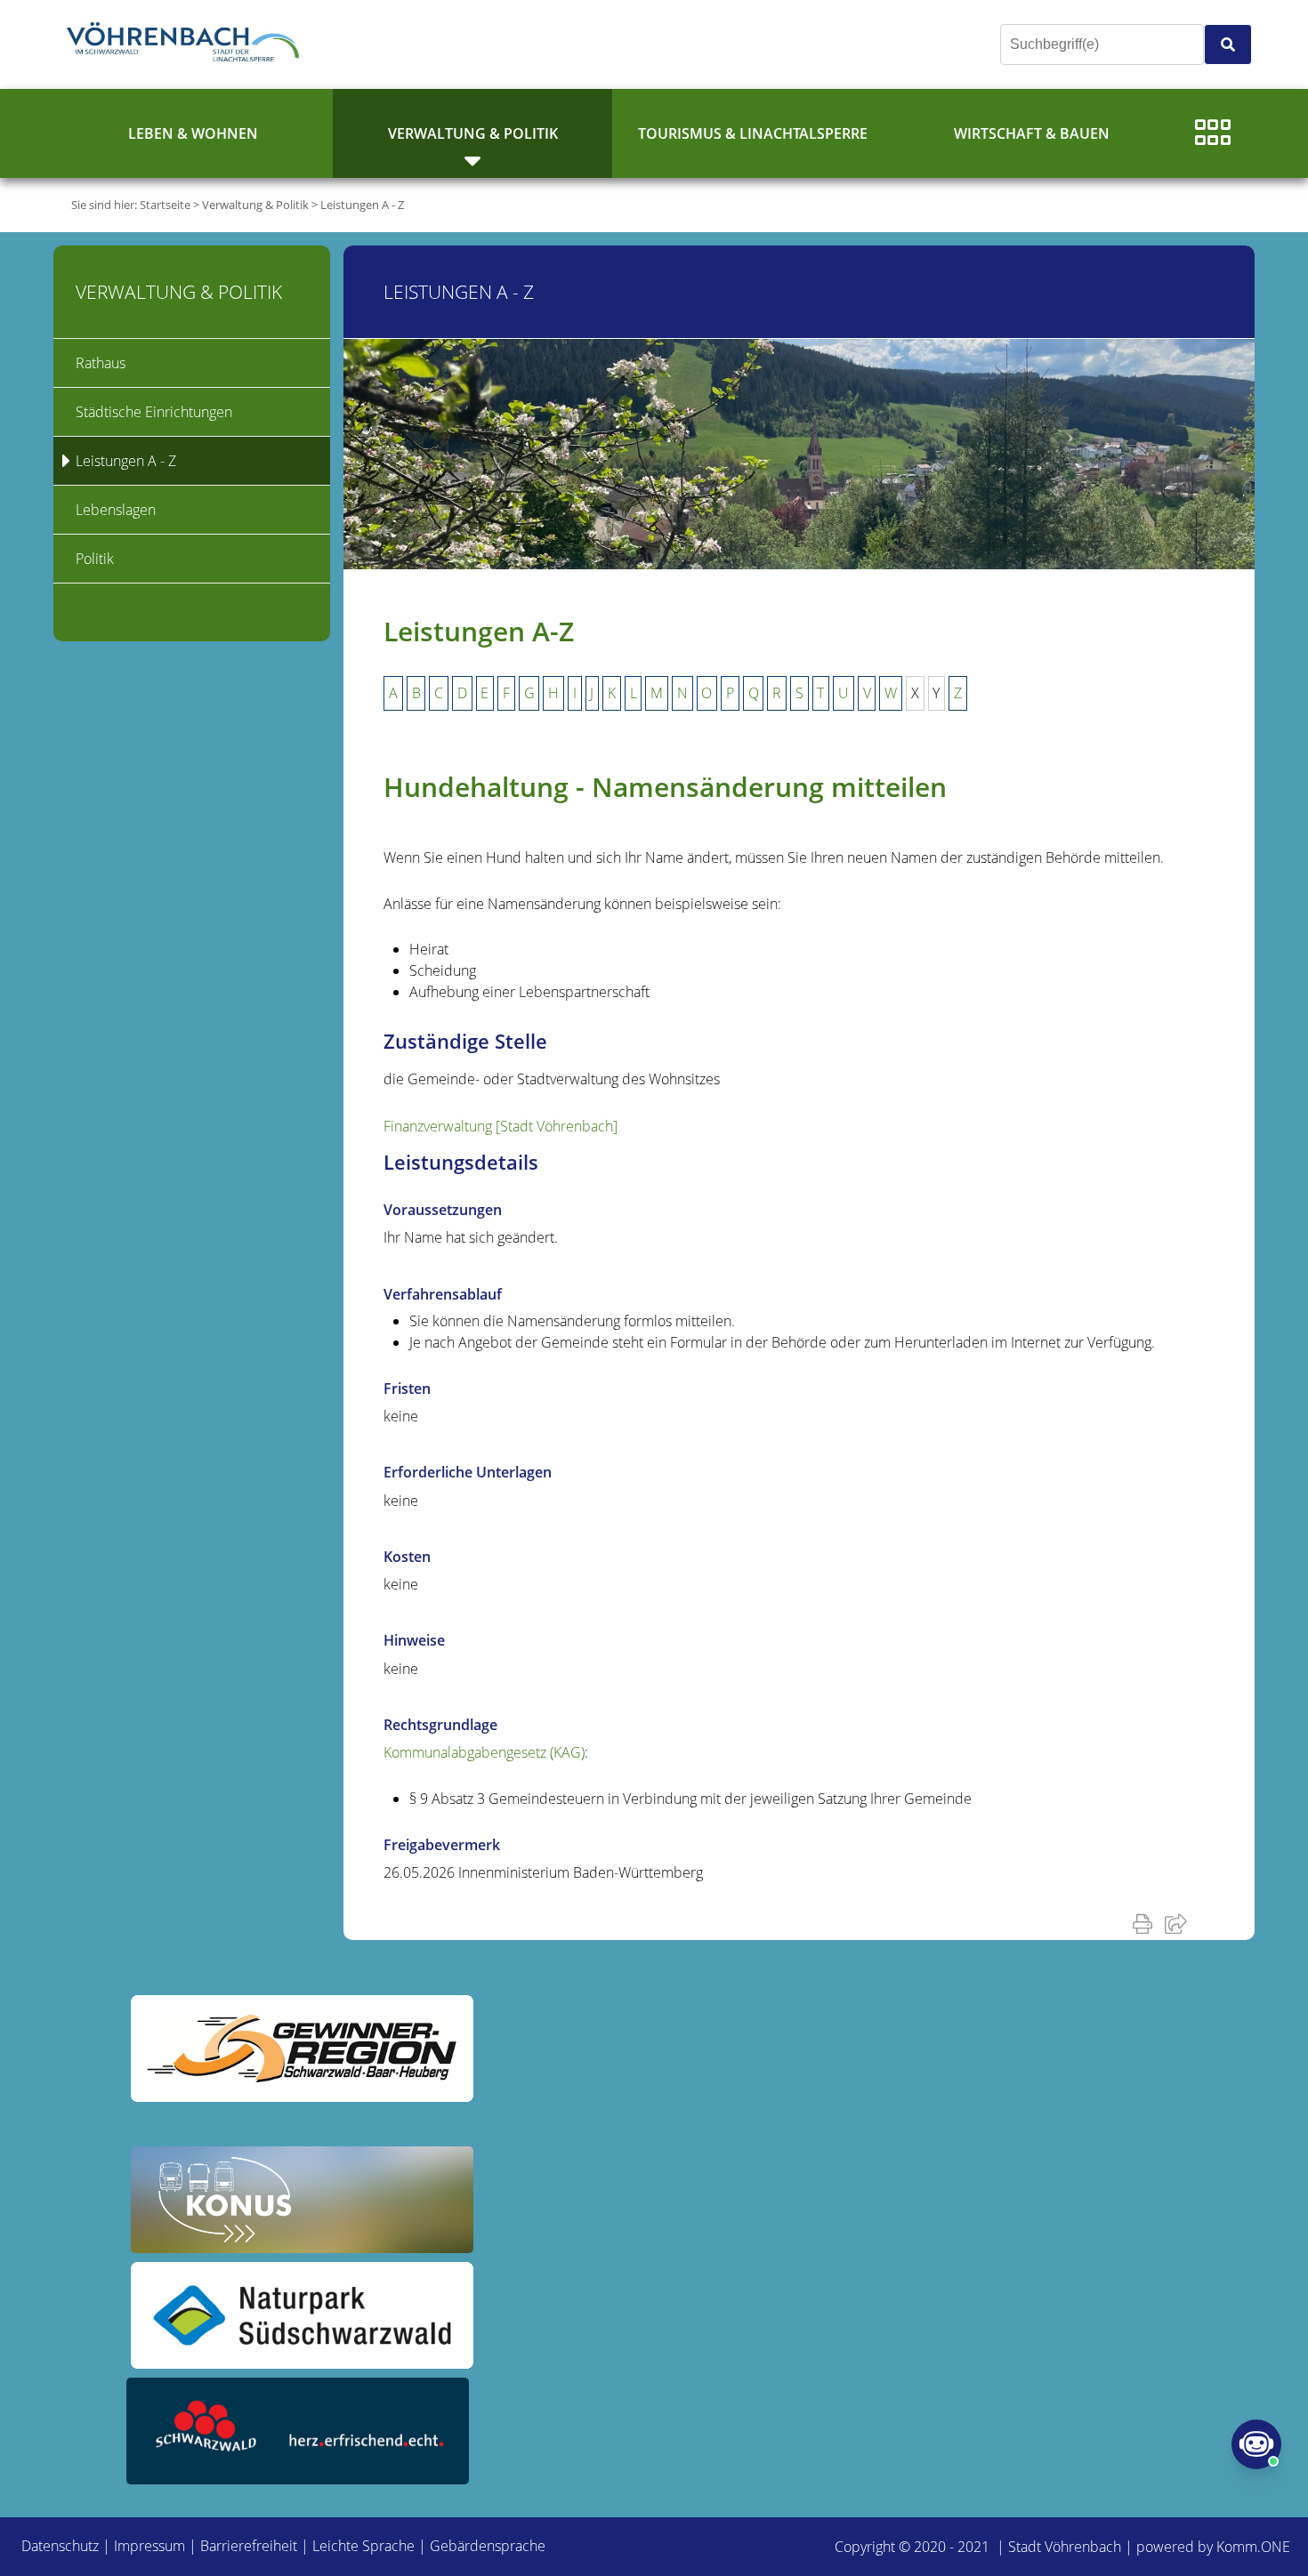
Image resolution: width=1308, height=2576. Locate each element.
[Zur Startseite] (187, 44)
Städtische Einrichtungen (154, 412)
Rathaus (101, 363)
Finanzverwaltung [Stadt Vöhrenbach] (501, 1126)
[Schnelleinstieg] (1213, 133)
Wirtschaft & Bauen (1032, 133)
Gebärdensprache (488, 2546)
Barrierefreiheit (249, 2546)
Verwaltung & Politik (473, 133)
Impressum (149, 2546)
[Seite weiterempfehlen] (1179, 1923)
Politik (95, 559)
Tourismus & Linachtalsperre (753, 133)
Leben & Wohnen (193, 133)
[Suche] (1228, 44)
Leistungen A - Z (362, 205)
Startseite (165, 205)
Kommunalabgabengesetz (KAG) (484, 1752)
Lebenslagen (116, 510)
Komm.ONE (1253, 2547)
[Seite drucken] (1146, 1923)
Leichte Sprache (363, 2546)
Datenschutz (60, 2546)
